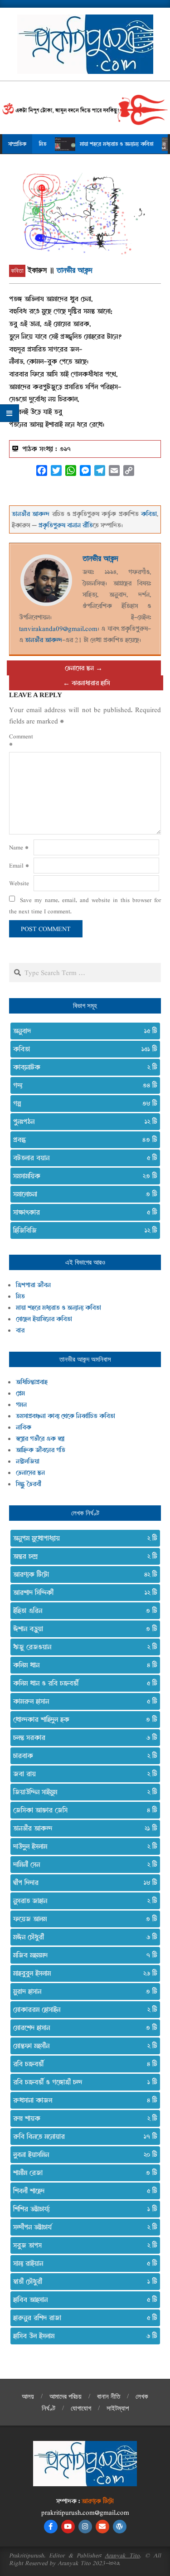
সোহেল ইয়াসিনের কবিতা (44, 1319)
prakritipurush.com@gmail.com (85, 2512)
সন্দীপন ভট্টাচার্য (82, 2227)
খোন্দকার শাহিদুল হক (82, 1719)
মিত (20, 1296)
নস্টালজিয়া (28, 1461)
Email (19, 865)
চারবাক (82, 1756)
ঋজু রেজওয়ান (82, 1647)
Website (19, 883)
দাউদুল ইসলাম (82, 1846)
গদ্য (82, 1085)
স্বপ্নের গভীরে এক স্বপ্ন (40, 1438)
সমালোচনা (82, 1194)
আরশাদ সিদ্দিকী (82, 1592)
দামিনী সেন (82, 1864)
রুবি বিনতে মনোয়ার (82, 2136)
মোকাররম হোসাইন (82, 2009)
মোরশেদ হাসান (82, 2028)
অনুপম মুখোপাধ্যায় (82, 1538)
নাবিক (24, 1427)
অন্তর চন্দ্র (82, 1556)
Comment (20, 740)
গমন (21, 1404)
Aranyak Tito (122, 2555)
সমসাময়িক (82, 1176)
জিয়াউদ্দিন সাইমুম (82, 1792)
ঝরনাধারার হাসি (91, 683)
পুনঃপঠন (82, 1121)
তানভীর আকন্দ (75, 270)
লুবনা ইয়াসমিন (82, 2154)
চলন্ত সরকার (82, 1737)
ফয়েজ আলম (82, 1919)
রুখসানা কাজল (82, 2100)
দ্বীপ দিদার (82, 1882)
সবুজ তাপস (82, 2245)
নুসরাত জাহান (82, 1901)
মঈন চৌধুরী (82, 1937)
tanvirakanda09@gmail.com (58, 628)
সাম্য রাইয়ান (82, 2263)
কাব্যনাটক (82, 1067)
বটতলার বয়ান (82, 1158)
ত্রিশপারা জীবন (33, 1285)
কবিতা (17, 271)
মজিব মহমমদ (82, 1955)
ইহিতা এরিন (82, 1611)
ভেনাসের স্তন (79, 668)
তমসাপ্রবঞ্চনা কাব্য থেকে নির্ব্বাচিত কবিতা (66, 1416)
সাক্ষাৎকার (82, 1212)
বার (20, 1330)
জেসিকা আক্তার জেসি (82, 1810)
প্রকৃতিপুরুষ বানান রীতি (66, 525)
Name (19, 847)
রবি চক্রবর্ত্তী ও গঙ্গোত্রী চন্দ (82, 2082)
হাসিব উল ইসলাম (82, 2336)
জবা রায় (82, 1774)
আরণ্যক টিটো (82, 1574)
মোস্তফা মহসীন (82, 2046)
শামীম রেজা (82, 2173)
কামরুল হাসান (82, 1701)
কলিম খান (82, 1665)
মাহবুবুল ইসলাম (82, 1973)
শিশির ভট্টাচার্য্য (82, 2209)
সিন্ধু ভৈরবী (29, 1484)
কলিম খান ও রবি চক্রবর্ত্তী (82, 1683)
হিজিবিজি (82, 1230)
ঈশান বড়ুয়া (82, 1629)
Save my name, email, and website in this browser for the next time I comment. (85, 905)
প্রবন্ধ (82, 1140)
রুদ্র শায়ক (82, 2118)
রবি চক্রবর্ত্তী (82, 2064)
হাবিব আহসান (82, 2299)
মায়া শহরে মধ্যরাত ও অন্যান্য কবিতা (92, 144)
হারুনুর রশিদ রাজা (82, 2318)
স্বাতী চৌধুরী (82, 2281)
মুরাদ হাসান (82, 1991)
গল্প (82, 1103)
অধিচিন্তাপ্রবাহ (32, 1382)
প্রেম (20, 1393)
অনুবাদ (82, 1031)
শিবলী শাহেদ (82, 2191)
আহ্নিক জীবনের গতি (41, 1450)
